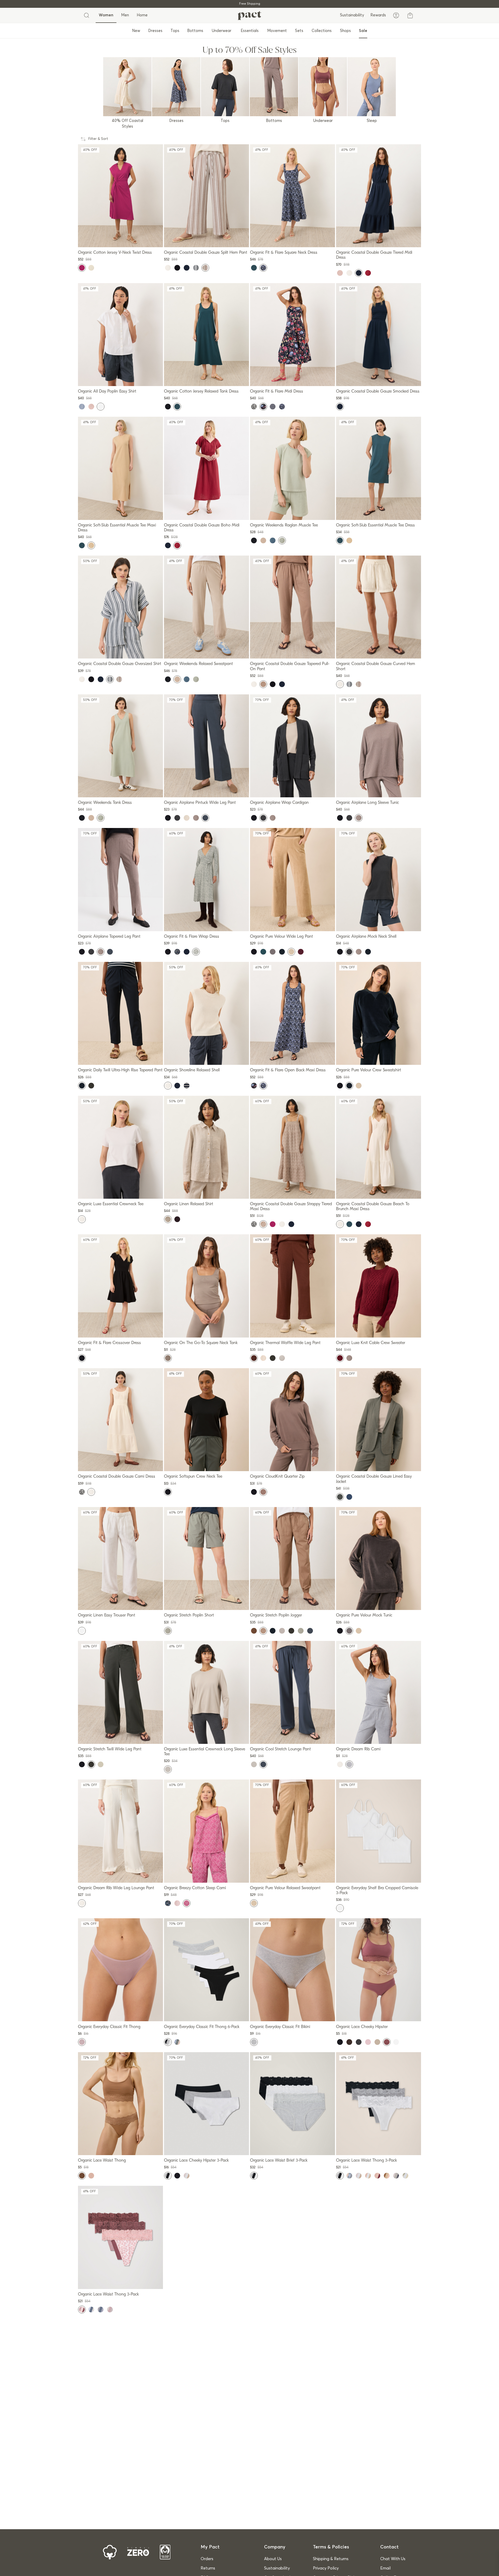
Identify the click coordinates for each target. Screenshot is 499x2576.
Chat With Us (393, 2559)
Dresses (155, 31)
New (136, 31)
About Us (273, 2559)
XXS (97, 1319)
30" (135, 1734)
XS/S (366, 788)
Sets (299, 31)
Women (106, 15)
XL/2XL (391, 788)
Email (385, 2568)
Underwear (222, 31)
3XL (147, 1056)
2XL (146, 238)
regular (310, 376)
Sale (363, 31)
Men (125, 15)
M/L (377, 788)
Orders (207, 2559)
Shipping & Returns (331, 2559)
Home (142, 15)
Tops (175, 31)
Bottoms (195, 31)
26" (211, 787)
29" (221, 787)
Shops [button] (345, 31)
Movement (277, 31)
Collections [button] (322, 31)
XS (96, 238)
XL (136, 238)
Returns (208, 2568)
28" (125, 1734)
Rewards (378, 15)
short (292, 376)
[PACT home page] (249, 15)
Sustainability (352, 15)
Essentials (250, 31)
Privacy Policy (326, 2568)
